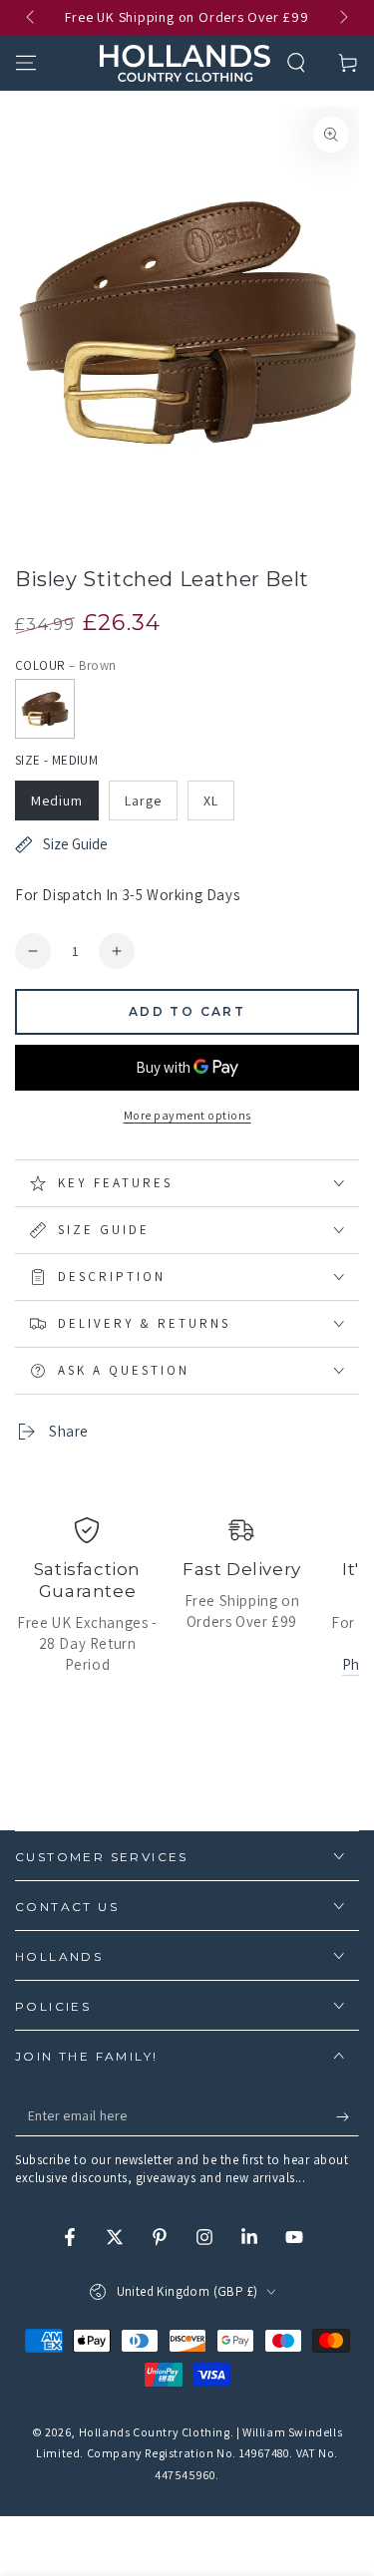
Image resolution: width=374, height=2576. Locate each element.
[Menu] (26, 63)
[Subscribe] (348, 2116)
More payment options (187, 1115)
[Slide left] (32, 18)
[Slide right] (342, 18)
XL (211, 801)
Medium (57, 801)
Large (143, 801)
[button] (296, 63)
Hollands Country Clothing (155, 2432)
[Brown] (45, 709)
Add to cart (187, 1011)
